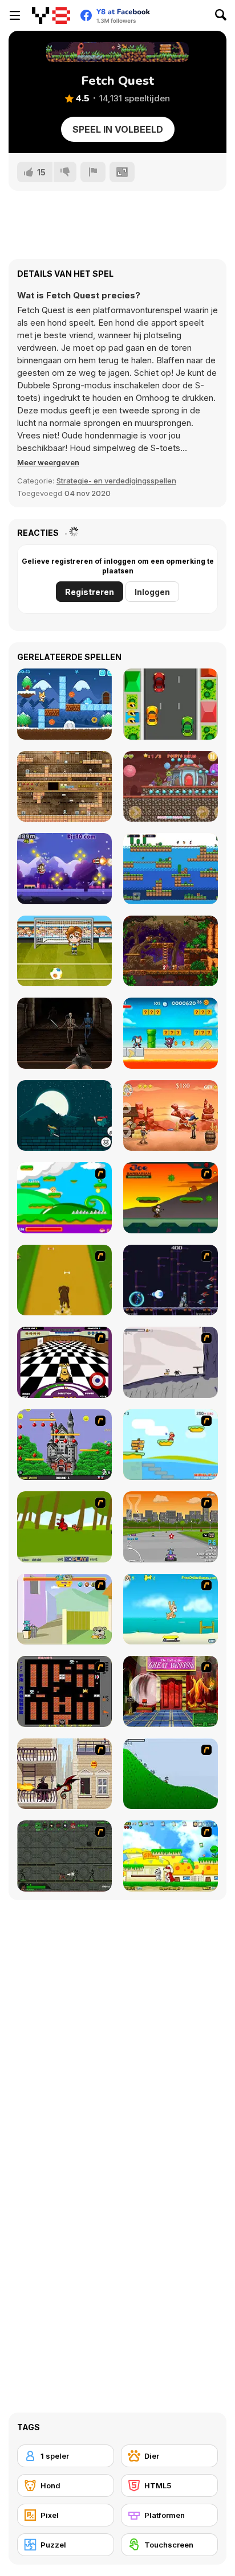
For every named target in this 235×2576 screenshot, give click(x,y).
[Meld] (93, 172)
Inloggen (152, 592)
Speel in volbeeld (118, 129)
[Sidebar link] (15, 15)
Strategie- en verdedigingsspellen (116, 481)
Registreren (90, 592)
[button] (48, 462)
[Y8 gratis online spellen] (51, 15)
